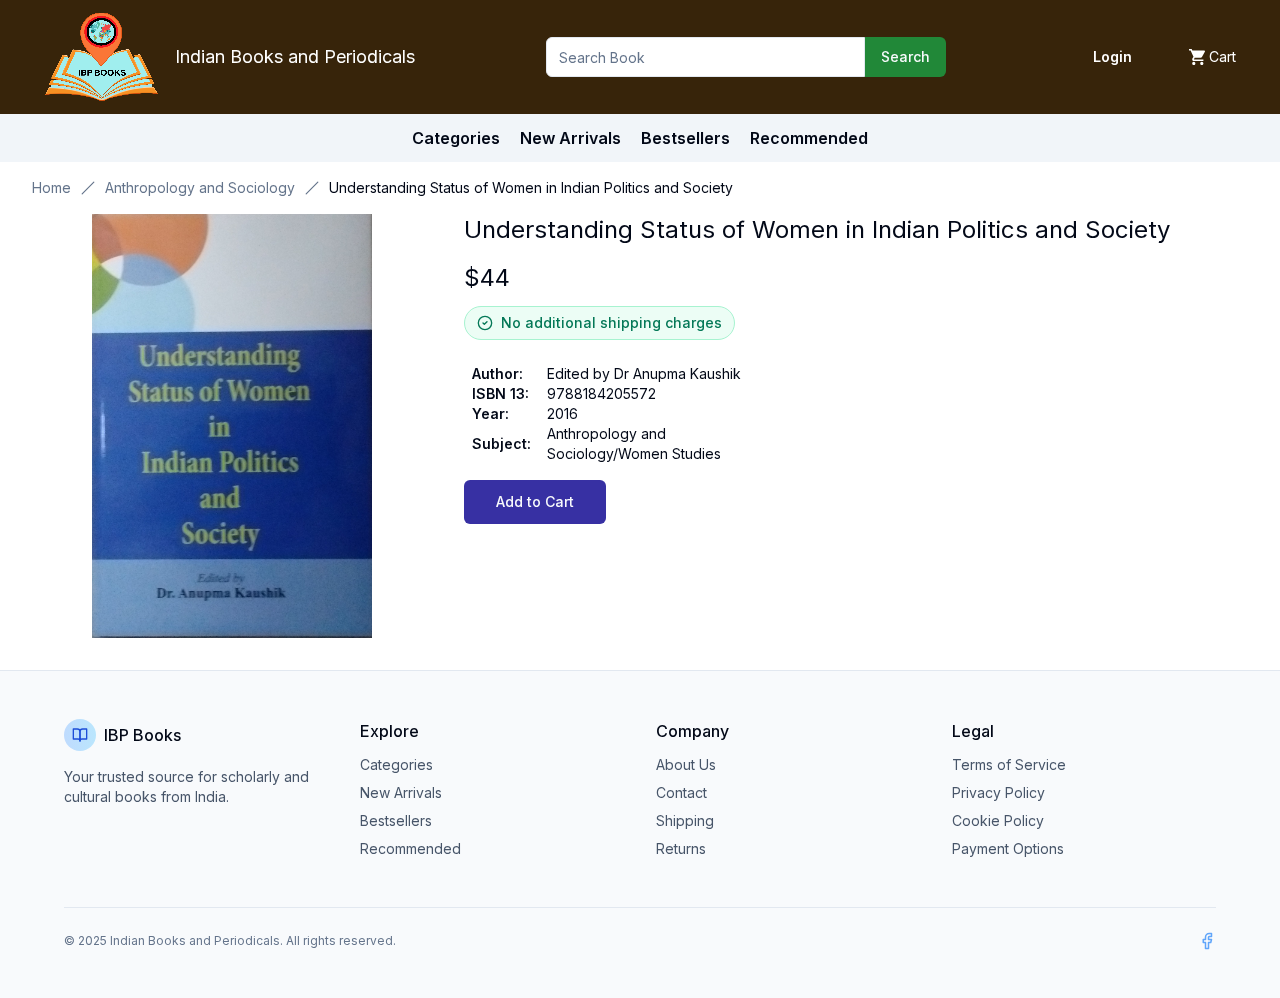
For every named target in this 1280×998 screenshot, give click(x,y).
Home (51, 187)
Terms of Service (1009, 764)
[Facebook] (1207, 941)
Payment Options (1008, 848)
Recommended (410, 848)
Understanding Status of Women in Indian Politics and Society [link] (531, 187)
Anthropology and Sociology (200, 187)
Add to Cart (535, 501)
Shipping (685, 820)
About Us (686, 764)
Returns (681, 848)
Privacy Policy (998, 792)
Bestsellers (396, 820)
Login (1112, 56)
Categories (456, 138)
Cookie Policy (998, 820)
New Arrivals (401, 792)
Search (905, 56)
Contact (681, 792)
